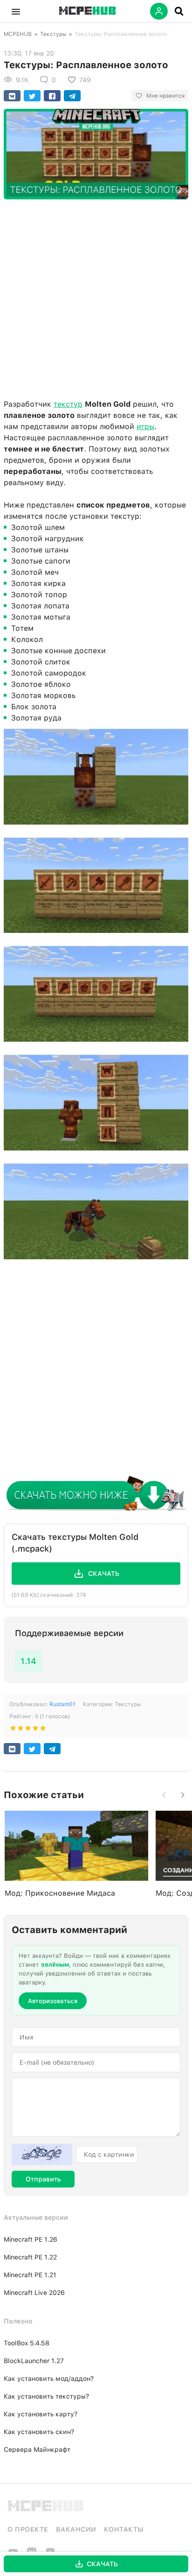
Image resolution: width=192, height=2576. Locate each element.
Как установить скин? (39, 2432)
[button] (16, 11)
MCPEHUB (18, 34)
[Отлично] (43, 1730)
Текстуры (53, 34)
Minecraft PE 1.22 (30, 2257)
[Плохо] (13, 1730)
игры (145, 427)
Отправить (43, 2179)
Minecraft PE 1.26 (31, 2239)
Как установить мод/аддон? (49, 2378)
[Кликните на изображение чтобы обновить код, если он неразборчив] (42, 2154)
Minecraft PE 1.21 (30, 2275)
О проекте (28, 2529)
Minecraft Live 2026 (34, 2293)
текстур (68, 404)
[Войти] (159, 11)
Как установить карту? (41, 2414)
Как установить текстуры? (46, 2396)
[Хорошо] (35, 1730)
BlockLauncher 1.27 (34, 2361)
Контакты (124, 2529)
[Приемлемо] (21, 1730)
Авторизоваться (53, 2001)
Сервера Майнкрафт (37, 2449)
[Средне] (28, 1730)
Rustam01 (62, 1704)
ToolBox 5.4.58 (27, 2343)
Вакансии (76, 2529)
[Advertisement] (96, 297)
